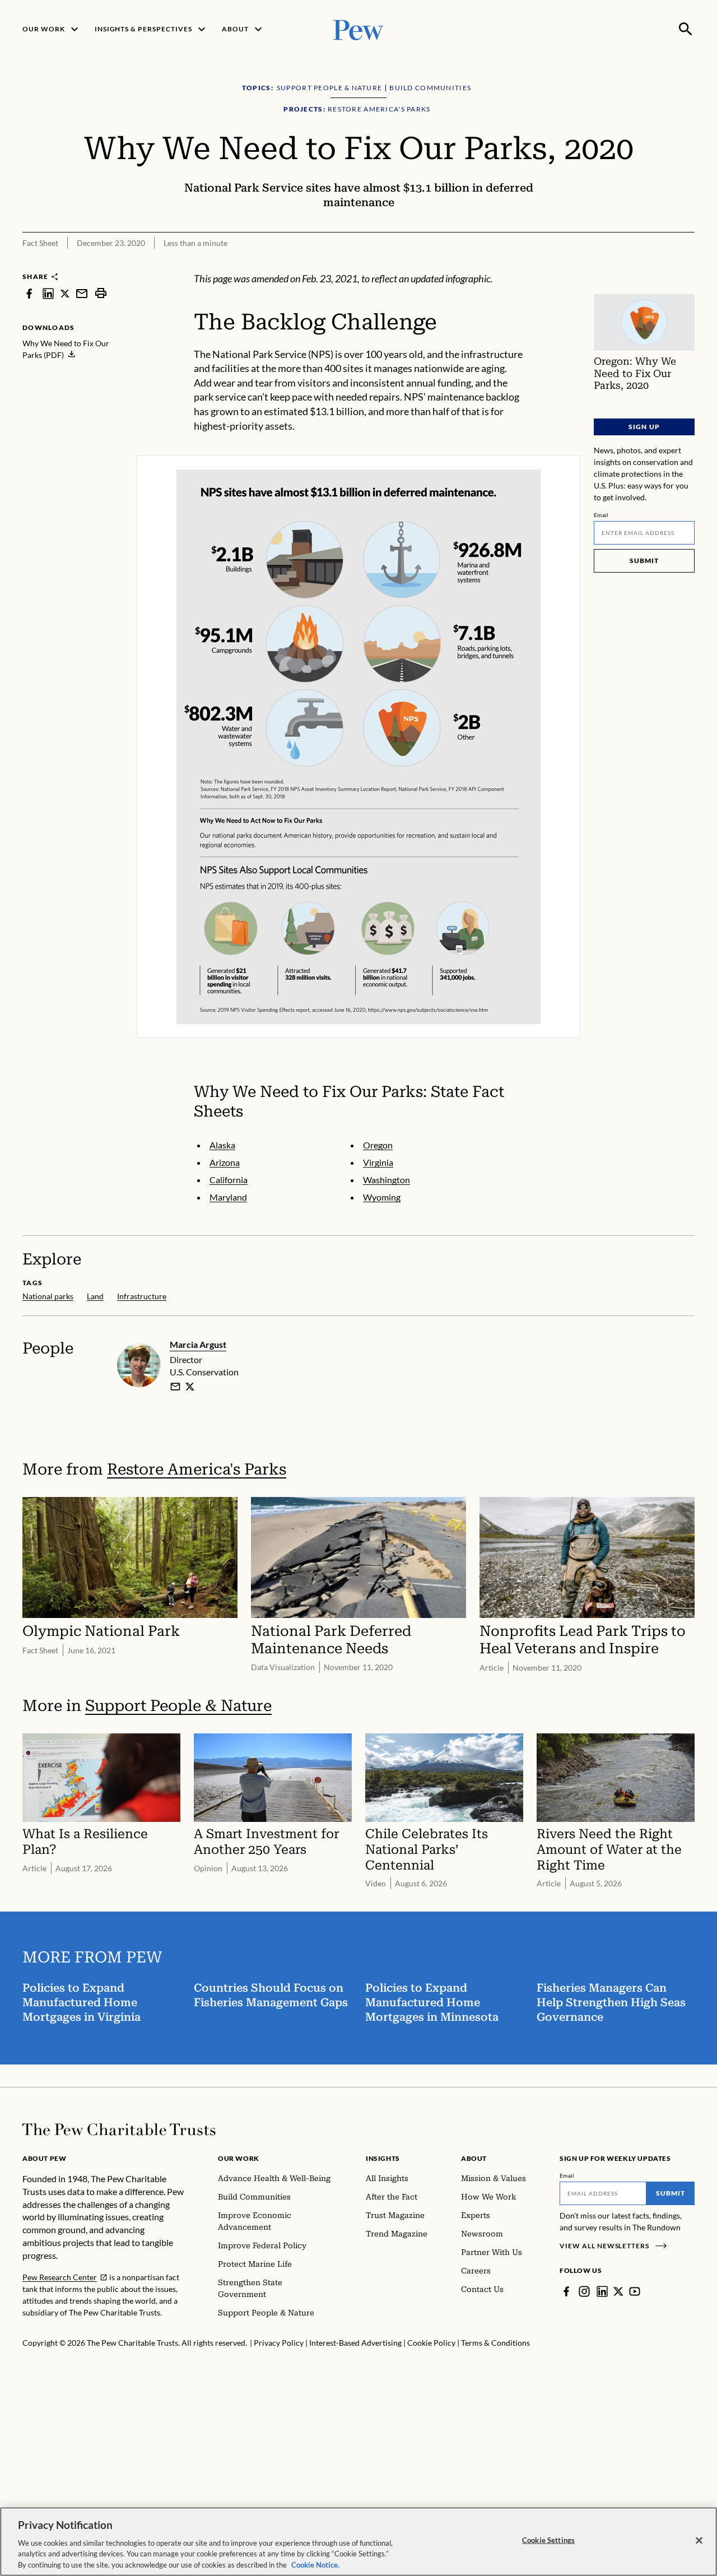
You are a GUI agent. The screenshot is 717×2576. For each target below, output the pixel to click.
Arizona (225, 1162)
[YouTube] (635, 2291)
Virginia (378, 1162)
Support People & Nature (178, 1706)
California (229, 1180)
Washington (387, 1180)
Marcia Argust (198, 1344)
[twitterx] (65, 293)
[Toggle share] (659, 264)
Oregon (378, 1145)
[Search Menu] (686, 29)
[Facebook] (566, 2291)
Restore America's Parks (197, 1469)
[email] (82, 293)
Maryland (228, 1197)
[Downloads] (687, 264)
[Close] (699, 2541)
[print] (101, 293)
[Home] (119, 2129)
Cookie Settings (548, 2540)
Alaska (222, 1145)
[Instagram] (584, 2291)
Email (601, 515)
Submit (644, 561)
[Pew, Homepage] (358, 29)
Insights (383, 2158)
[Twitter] (618, 2291)
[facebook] (29, 293)
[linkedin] (48, 293)
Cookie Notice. (315, 2564)
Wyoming (382, 1197)
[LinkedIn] (602, 2291)
